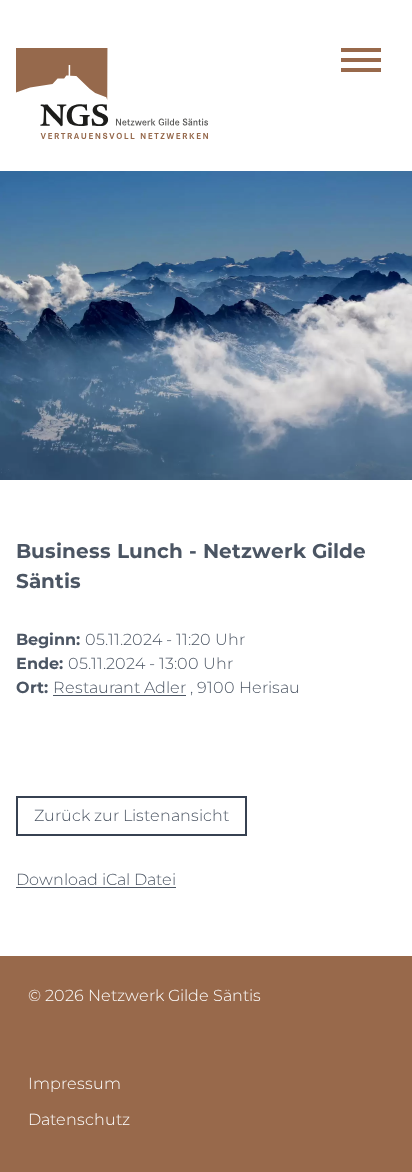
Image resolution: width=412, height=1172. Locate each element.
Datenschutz (79, 1119)
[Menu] (361, 63)
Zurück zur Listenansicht (131, 815)
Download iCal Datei (96, 879)
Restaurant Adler (119, 687)
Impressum (74, 1083)
